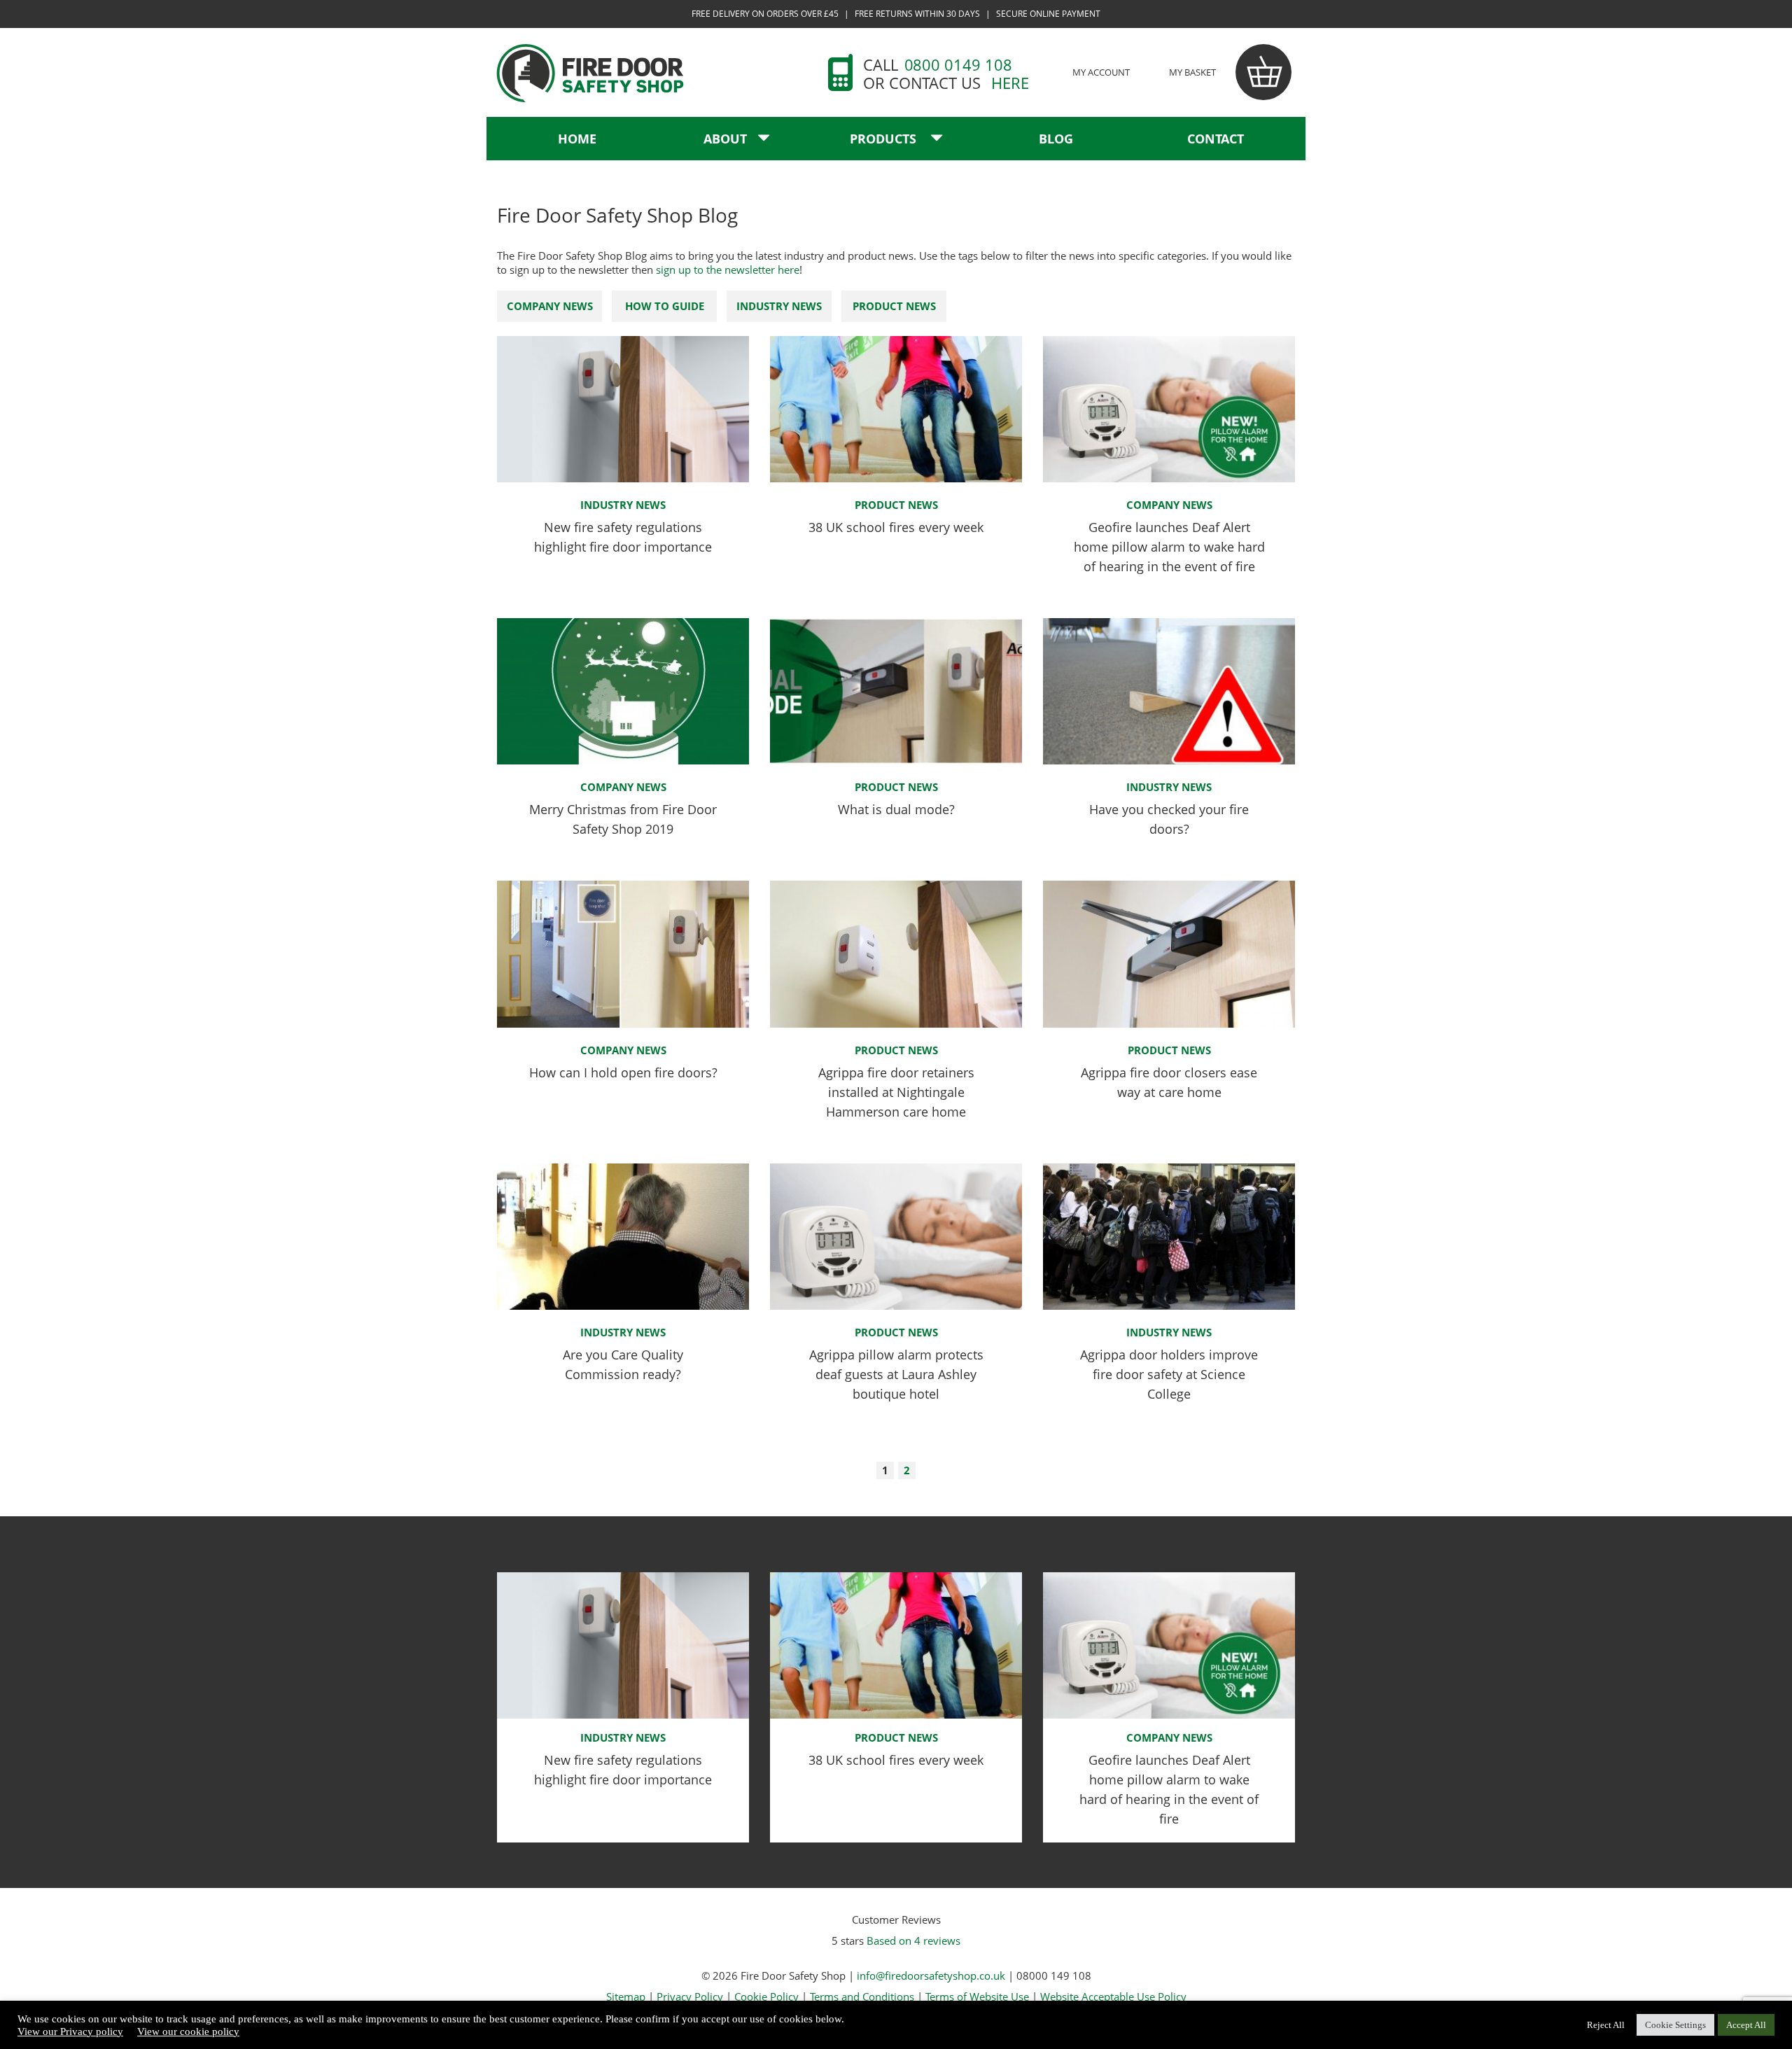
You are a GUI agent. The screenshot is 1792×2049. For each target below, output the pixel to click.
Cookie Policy (766, 1996)
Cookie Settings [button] (1675, 2025)
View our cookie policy (188, 2031)
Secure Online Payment (1048, 14)
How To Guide (665, 306)
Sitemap (626, 1996)
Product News (894, 306)
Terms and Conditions (862, 1996)
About (725, 139)
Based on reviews (913, 1940)
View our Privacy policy (70, 2031)
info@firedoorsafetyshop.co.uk (931, 1975)
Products (885, 139)
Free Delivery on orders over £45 (765, 14)
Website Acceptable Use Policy (1113, 1996)
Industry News (779, 306)
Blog (1056, 139)
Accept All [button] (1746, 2025)
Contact (1216, 139)
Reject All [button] (1606, 2025)
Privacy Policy (690, 1996)
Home (577, 139)
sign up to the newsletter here (728, 270)
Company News (550, 306)
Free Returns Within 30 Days (917, 14)
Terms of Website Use (977, 1996)
